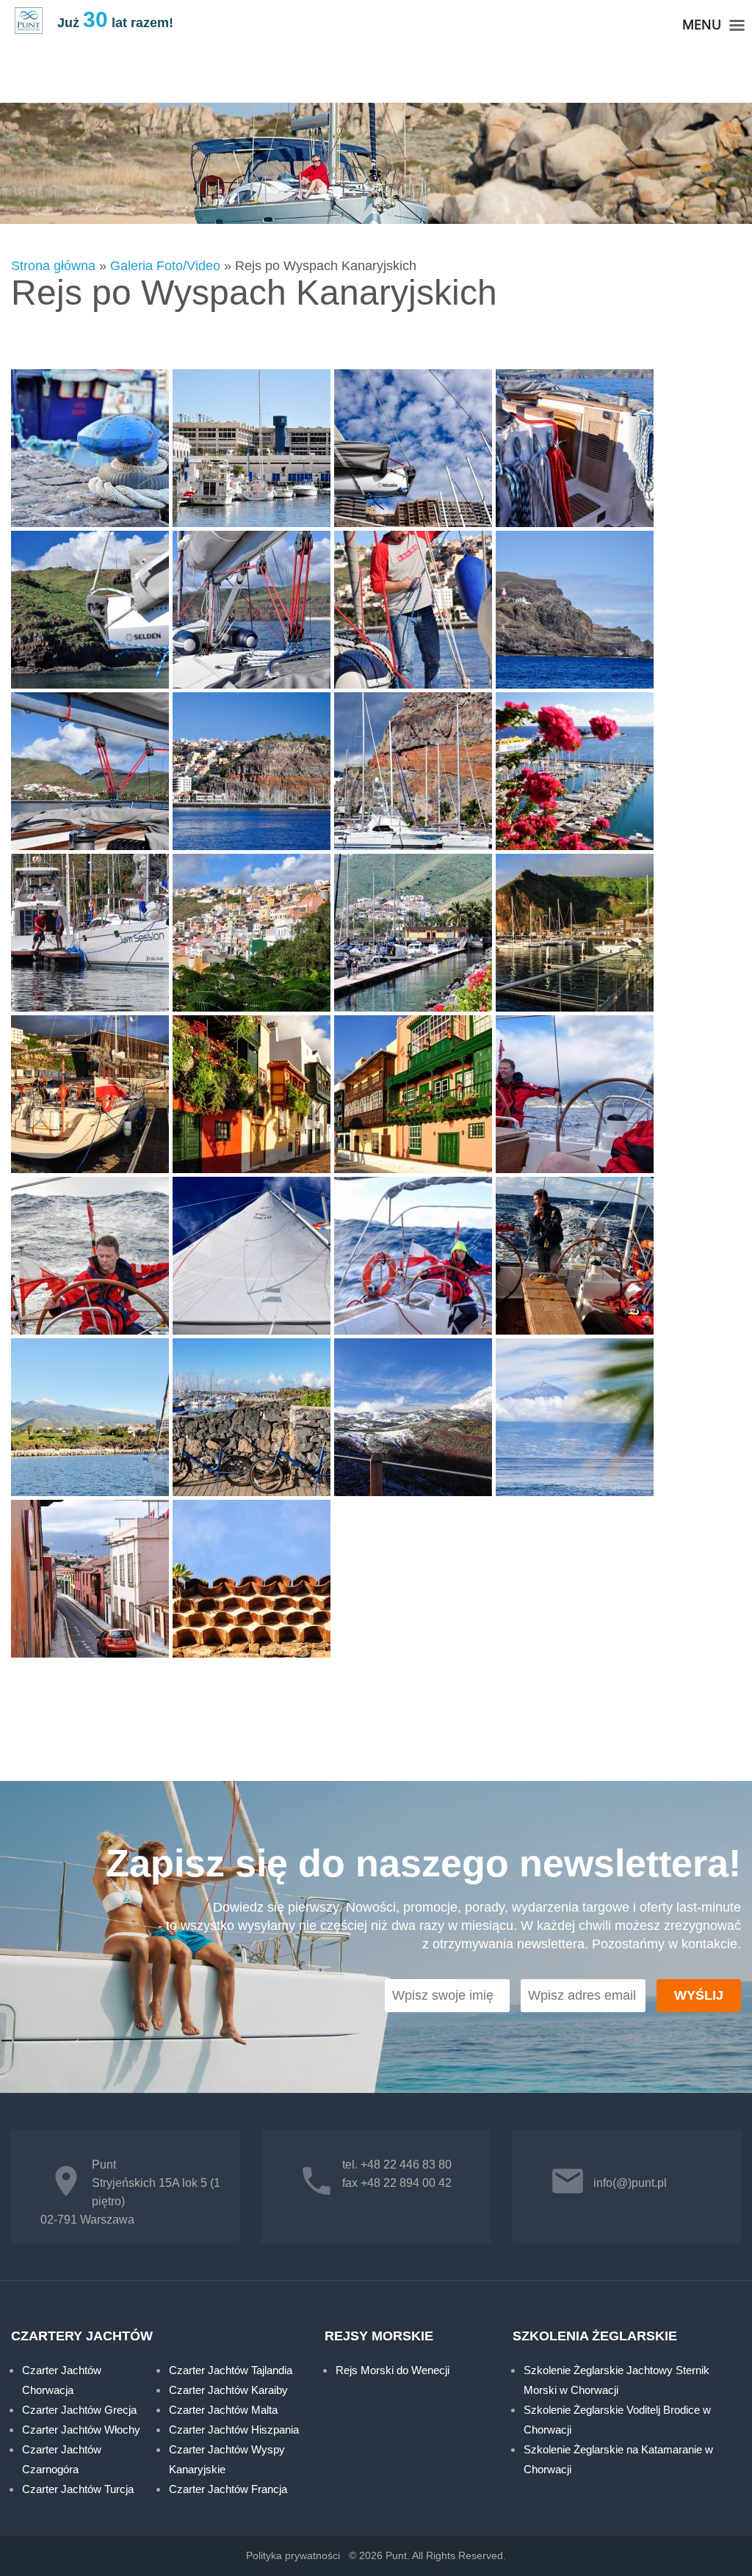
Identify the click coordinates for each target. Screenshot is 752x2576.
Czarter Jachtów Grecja (79, 2410)
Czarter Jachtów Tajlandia (231, 2370)
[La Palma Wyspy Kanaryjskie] (575, 934)
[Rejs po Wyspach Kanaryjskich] (90, 449)
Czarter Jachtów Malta (223, 2410)
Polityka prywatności (293, 2555)
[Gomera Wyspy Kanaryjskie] (413, 772)
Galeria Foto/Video (165, 266)
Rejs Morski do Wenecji (393, 2370)
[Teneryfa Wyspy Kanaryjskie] (413, 1418)
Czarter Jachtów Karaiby (228, 2390)
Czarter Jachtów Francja (228, 2489)
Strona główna (53, 266)
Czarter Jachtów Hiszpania (234, 2430)
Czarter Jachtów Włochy (81, 2430)
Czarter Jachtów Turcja (78, 2489)
